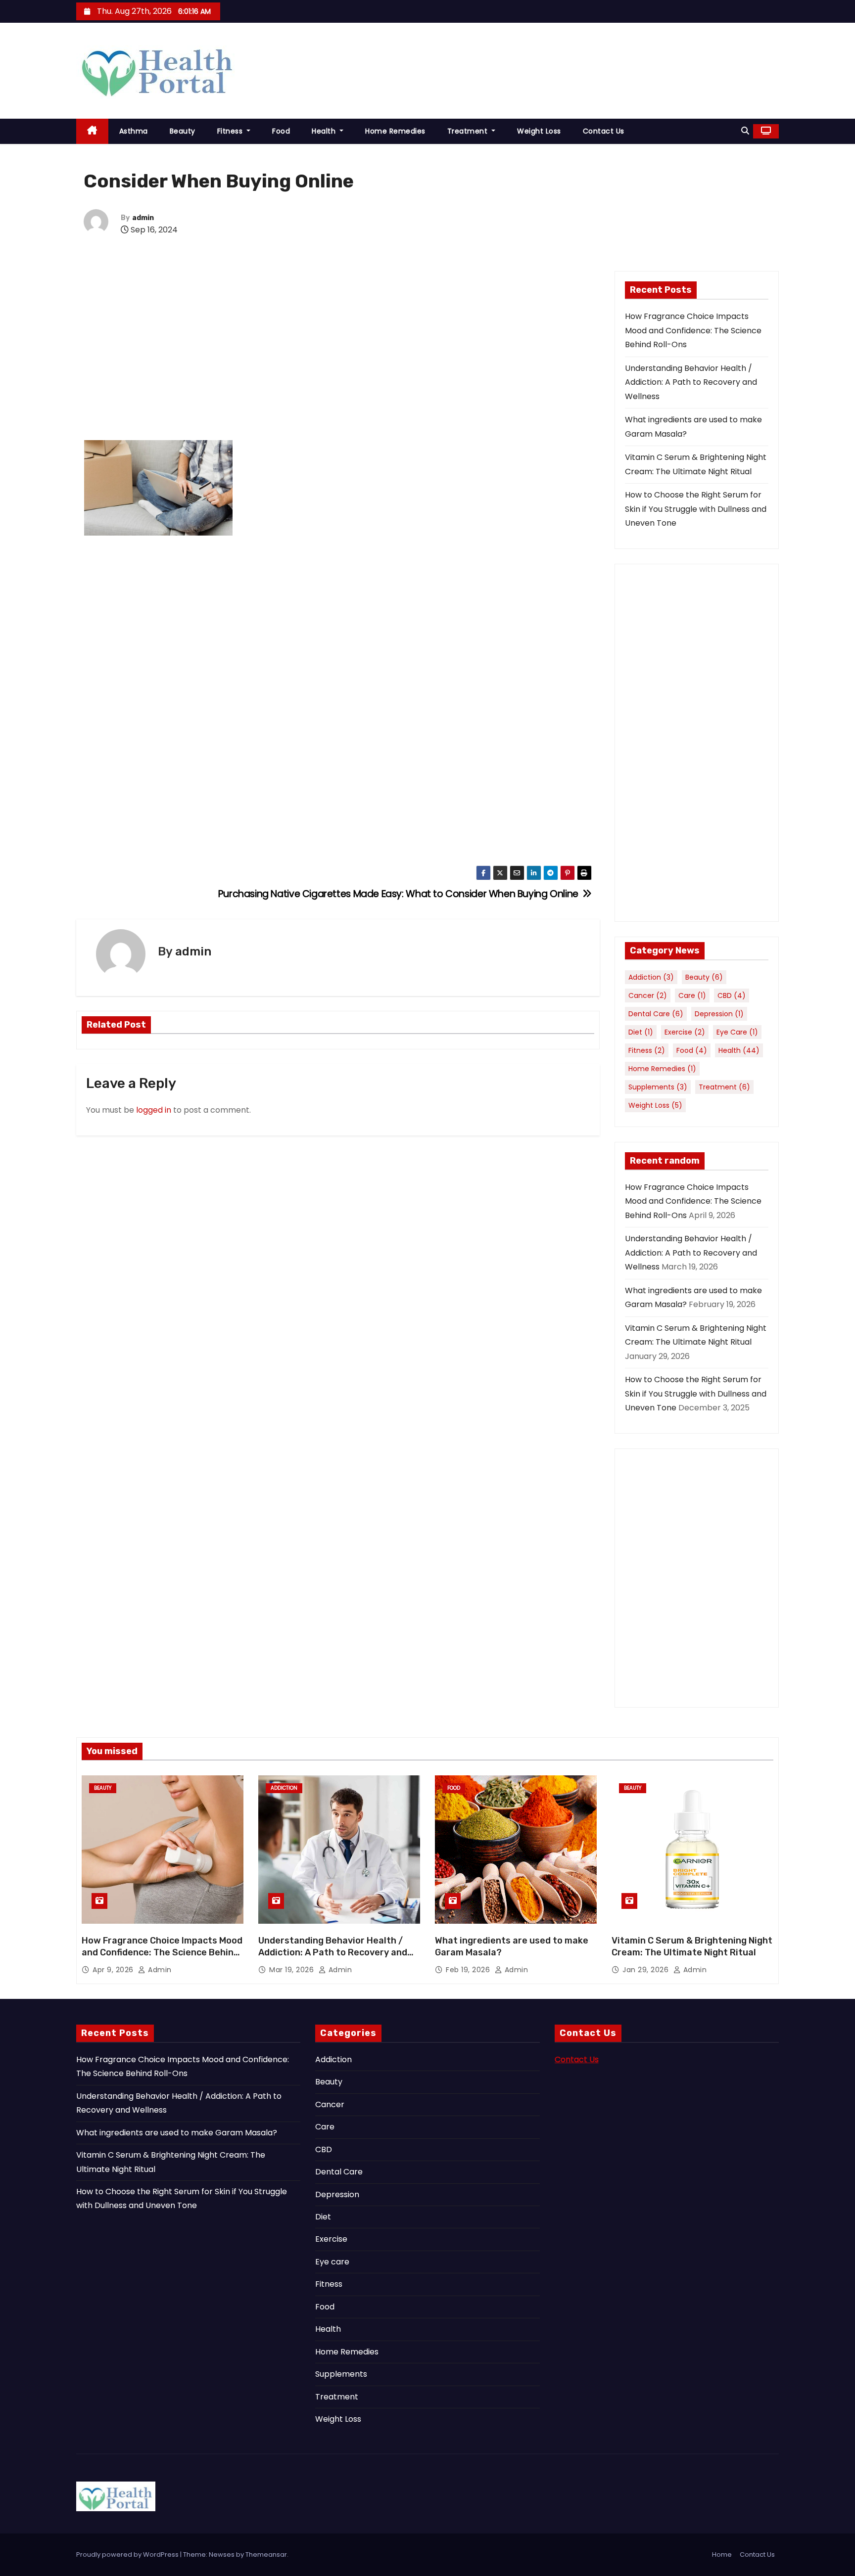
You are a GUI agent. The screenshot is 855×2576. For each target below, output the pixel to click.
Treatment (469, 131)
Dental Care (656, 1014)
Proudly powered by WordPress (128, 2554)
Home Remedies (395, 131)
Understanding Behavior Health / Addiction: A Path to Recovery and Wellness (691, 382)
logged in (154, 1110)
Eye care (737, 1032)
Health (325, 131)
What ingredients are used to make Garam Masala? (177, 2133)
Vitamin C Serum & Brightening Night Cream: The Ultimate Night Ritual (692, 1946)
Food (281, 131)
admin (143, 218)
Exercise (685, 1032)
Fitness (231, 131)
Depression (719, 1014)
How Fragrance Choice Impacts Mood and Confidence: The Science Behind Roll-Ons (693, 330)
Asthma (134, 131)
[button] (745, 131)
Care (692, 995)
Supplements (658, 1087)
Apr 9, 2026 (114, 1970)
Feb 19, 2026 (469, 1970)
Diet (641, 1032)
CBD (732, 995)
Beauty (183, 131)
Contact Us (604, 131)
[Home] (92, 131)
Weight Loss (539, 131)
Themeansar (266, 2554)
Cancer (648, 995)
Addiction (651, 977)
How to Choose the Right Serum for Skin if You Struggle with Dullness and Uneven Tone (696, 509)
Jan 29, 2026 (647, 1970)
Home (722, 2554)
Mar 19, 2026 (293, 1970)
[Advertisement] (338, 353)
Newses (222, 2554)
